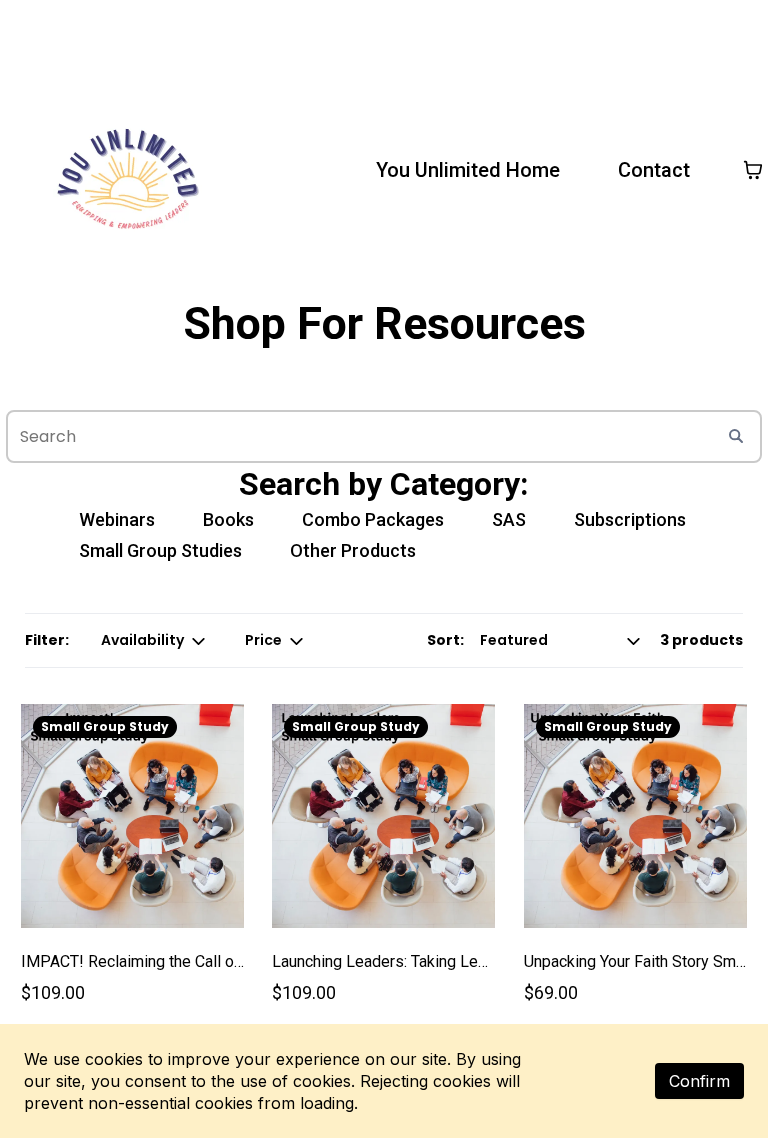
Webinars (117, 519)
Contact (654, 170)
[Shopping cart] (753, 170)
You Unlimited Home (468, 170)
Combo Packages (373, 519)
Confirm (699, 1081)
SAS (509, 519)
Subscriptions (630, 519)
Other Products (353, 550)
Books (228, 519)
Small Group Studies (160, 550)
